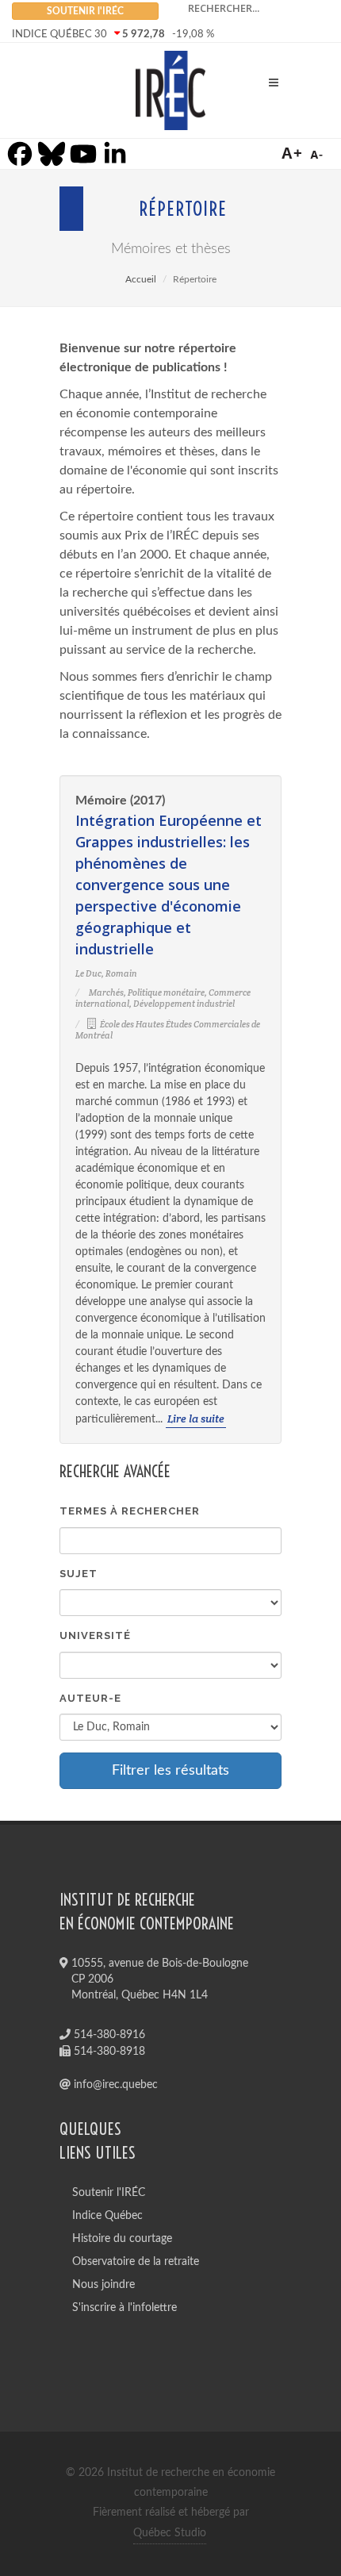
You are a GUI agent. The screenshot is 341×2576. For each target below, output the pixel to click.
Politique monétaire (166, 992)
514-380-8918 (108, 2052)
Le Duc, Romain (106, 973)
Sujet (79, 1574)
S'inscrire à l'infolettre (125, 2308)
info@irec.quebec (114, 2085)
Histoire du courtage (122, 2239)
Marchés (106, 992)
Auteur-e (90, 1698)
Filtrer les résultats (170, 1771)
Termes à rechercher (130, 1511)
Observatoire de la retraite (136, 2262)
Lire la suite (196, 1419)
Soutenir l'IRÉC (109, 2193)
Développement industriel (184, 1004)
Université (95, 1635)
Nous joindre (103, 2285)
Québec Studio (170, 2533)
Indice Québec (107, 2216)
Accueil (141, 279)
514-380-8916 (108, 2035)
